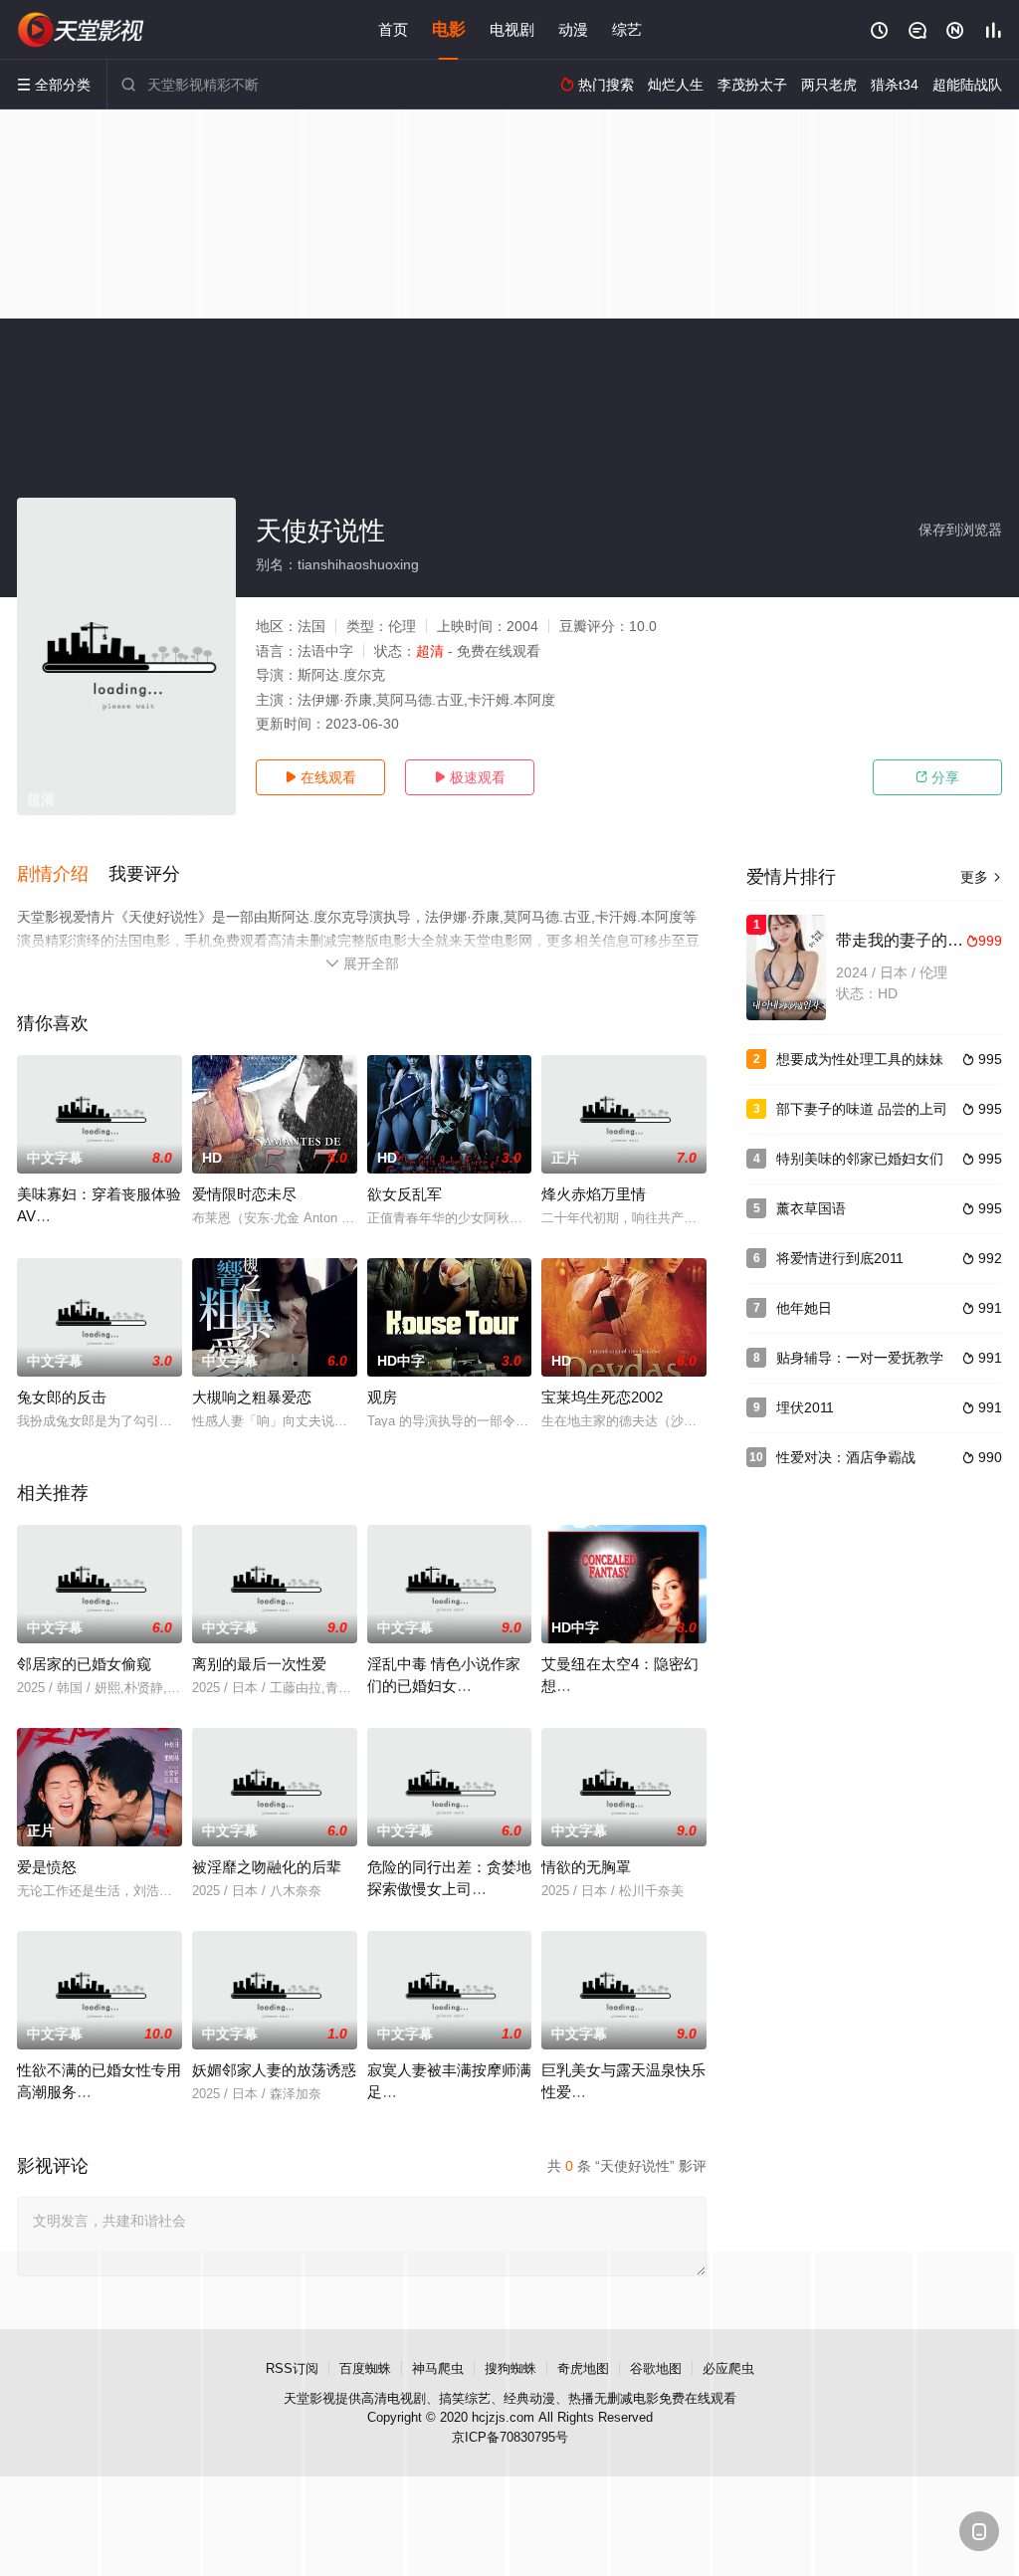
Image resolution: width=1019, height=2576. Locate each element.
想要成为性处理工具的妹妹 (860, 1059)
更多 (981, 877)
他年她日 (804, 1308)
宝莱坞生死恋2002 (602, 1397)
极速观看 (470, 777)
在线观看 (320, 777)
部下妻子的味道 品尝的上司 (862, 1109)
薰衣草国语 (811, 1208)
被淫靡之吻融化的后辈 (267, 1867)
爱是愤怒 (47, 1867)
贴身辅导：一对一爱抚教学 (860, 1358)
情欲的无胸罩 (586, 1867)
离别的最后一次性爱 (259, 1664)
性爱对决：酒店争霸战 (846, 1457)
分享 (937, 777)
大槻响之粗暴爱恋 (252, 1397)
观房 (382, 1397)
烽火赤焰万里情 (594, 1194)
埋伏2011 (805, 1407)
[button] (63, 875)
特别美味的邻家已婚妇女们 (860, 1159)
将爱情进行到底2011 (840, 1258)
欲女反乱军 (405, 1194)
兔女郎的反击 (62, 1397)
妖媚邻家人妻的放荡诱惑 (274, 2070)
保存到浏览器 (960, 530)
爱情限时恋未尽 (244, 1194)
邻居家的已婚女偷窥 (84, 1664)
